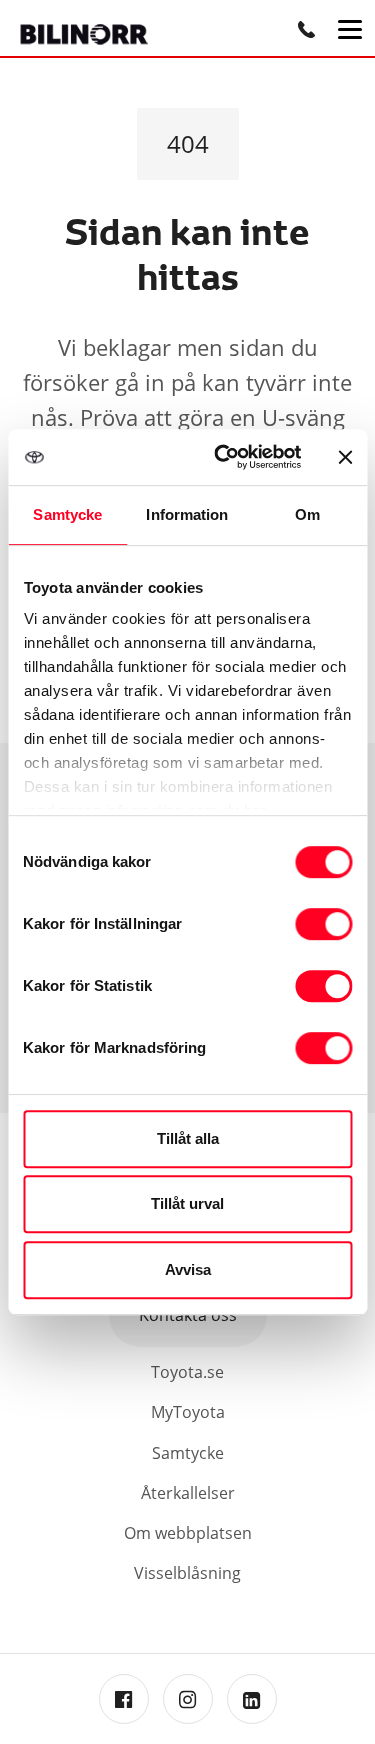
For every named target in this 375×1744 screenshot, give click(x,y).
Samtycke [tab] (67, 514)
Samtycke (188, 1453)
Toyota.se (187, 1372)
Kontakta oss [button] (188, 1315)
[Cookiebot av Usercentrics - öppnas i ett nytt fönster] (223, 457)
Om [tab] (307, 514)
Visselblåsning (187, 1573)
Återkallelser (188, 1493)
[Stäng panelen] (345, 457)
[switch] (323, 924)
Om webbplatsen (188, 1533)
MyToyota (188, 1412)
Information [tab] (187, 514)
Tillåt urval (187, 1203)
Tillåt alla (188, 1138)
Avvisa (188, 1269)
